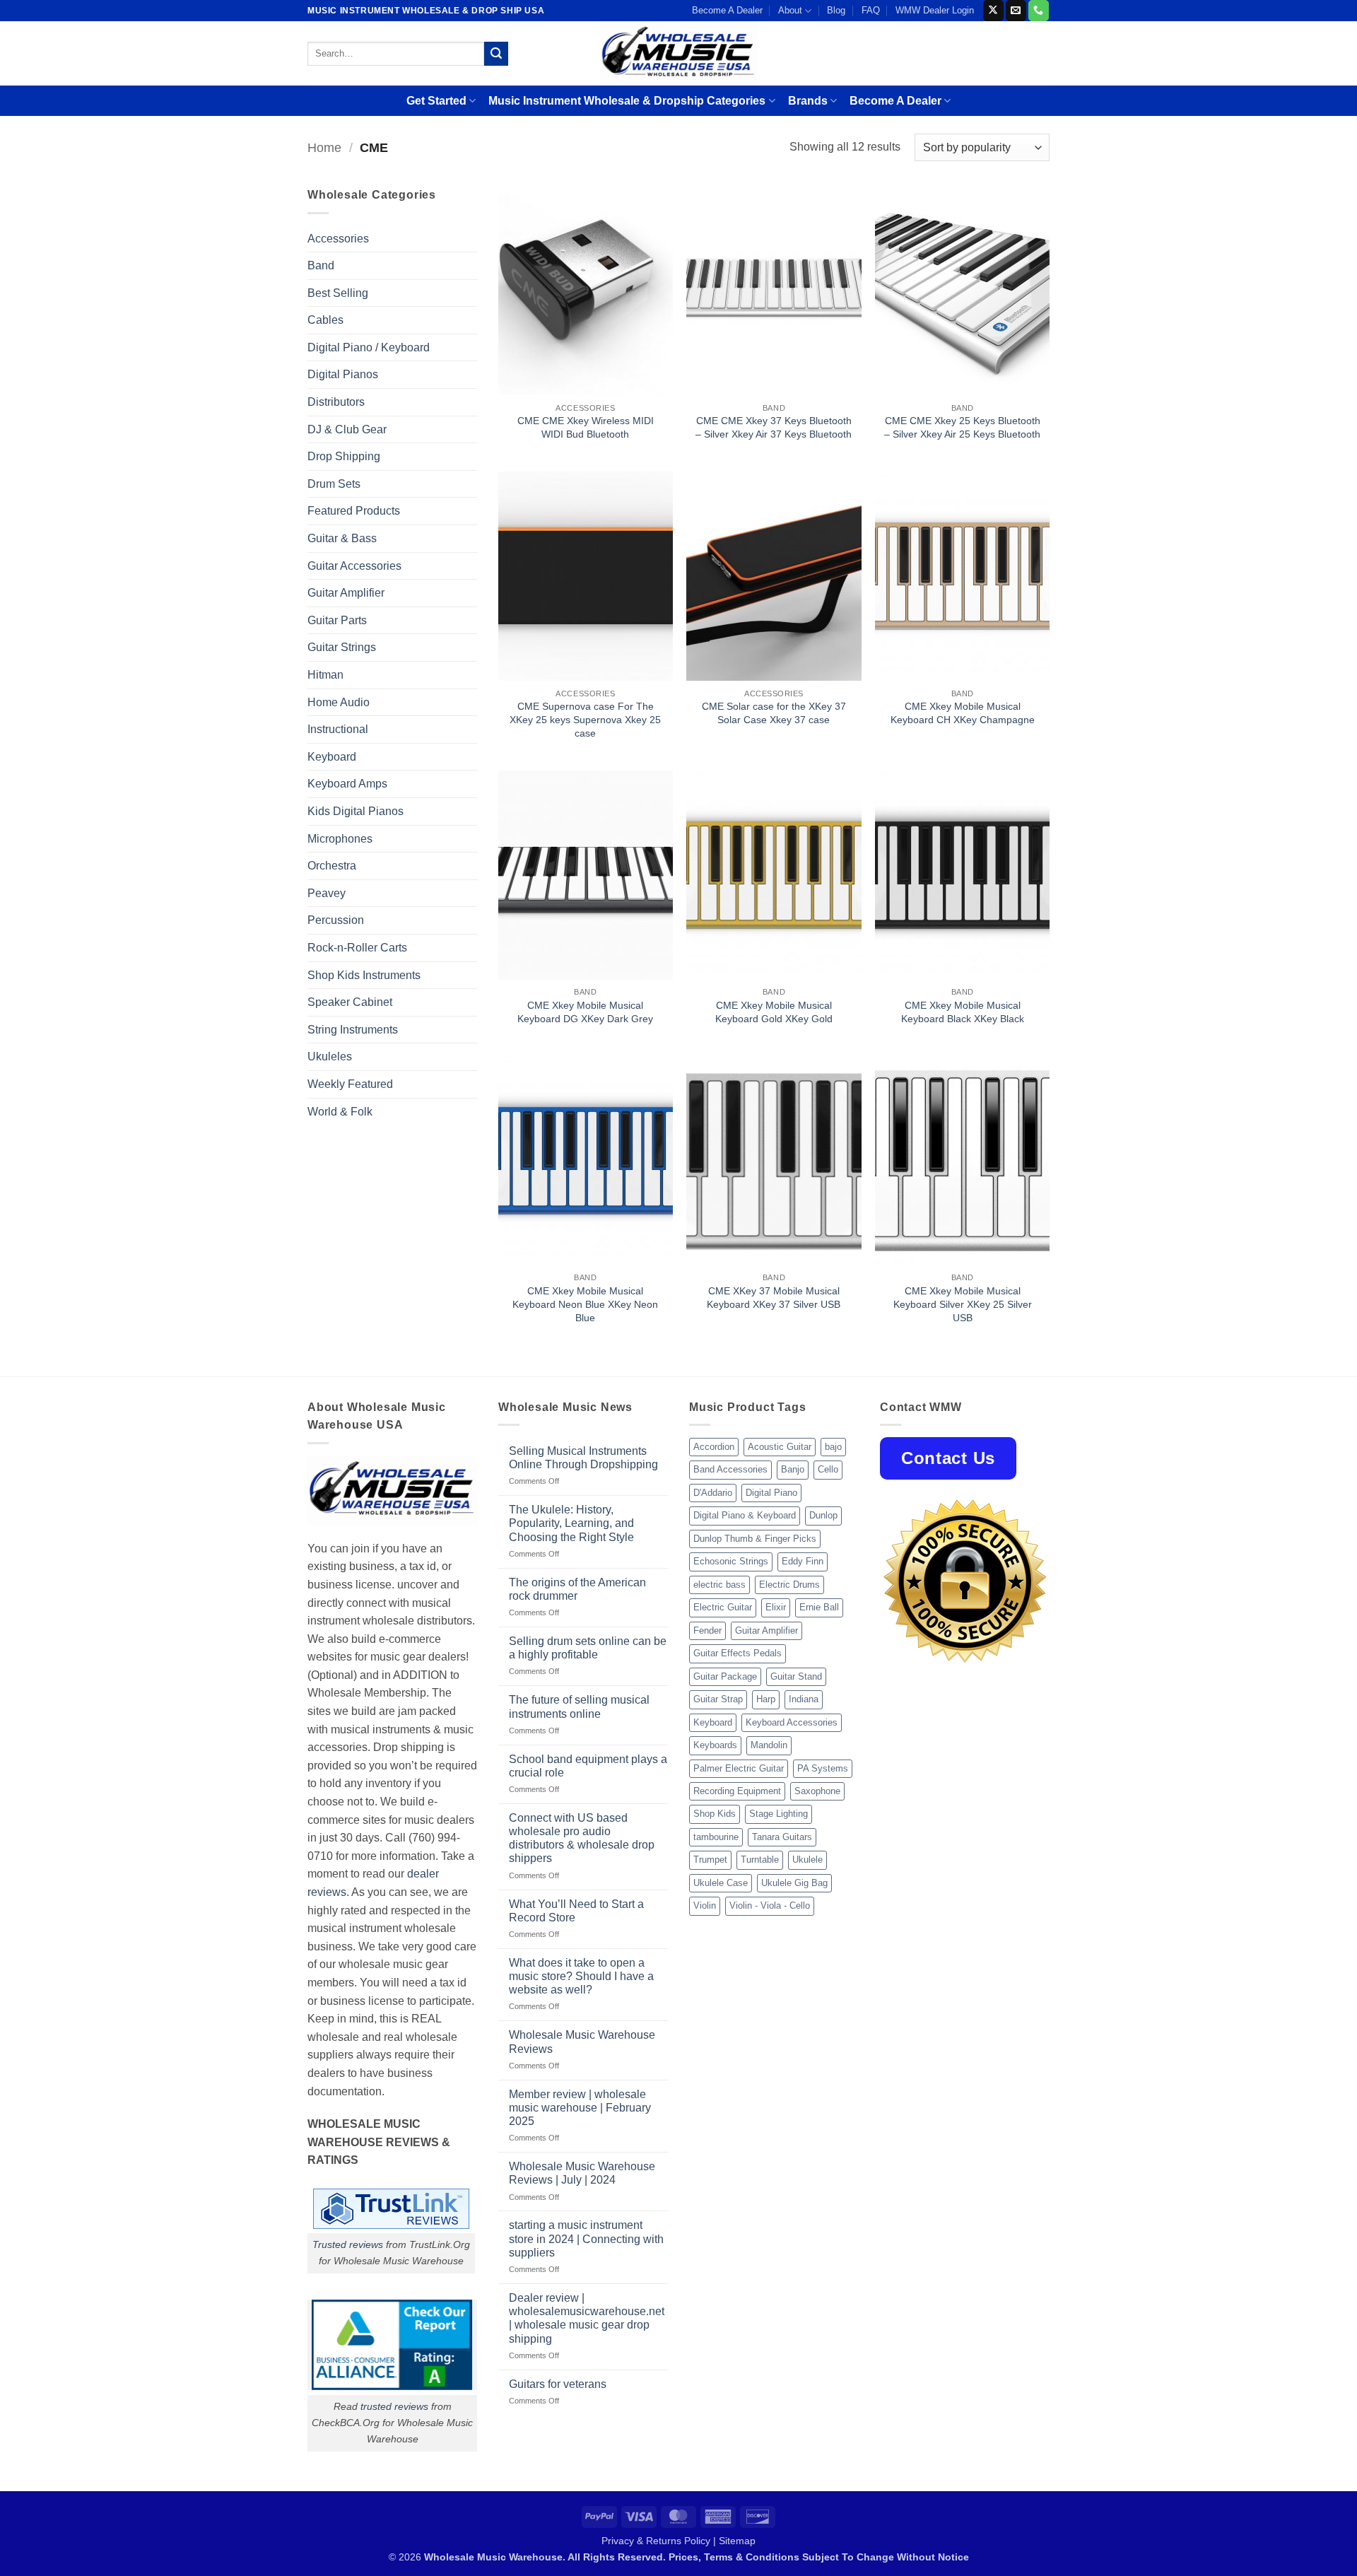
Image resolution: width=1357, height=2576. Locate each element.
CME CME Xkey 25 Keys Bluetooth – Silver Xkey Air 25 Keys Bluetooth (962, 427)
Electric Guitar (723, 1607)
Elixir (776, 1607)
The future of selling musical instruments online (579, 1706)
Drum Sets (334, 484)
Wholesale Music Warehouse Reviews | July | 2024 (582, 2173)
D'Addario (713, 1493)
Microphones (340, 839)
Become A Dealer (727, 10)
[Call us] (1039, 11)
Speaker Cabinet (350, 1002)
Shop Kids (715, 1814)
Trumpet (710, 1860)
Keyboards (715, 1745)
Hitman (325, 675)
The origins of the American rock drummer (577, 1589)
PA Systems (823, 1768)
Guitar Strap (718, 1699)
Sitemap (737, 2541)
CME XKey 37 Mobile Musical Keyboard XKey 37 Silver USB (774, 1298)
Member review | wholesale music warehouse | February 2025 (580, 2108)
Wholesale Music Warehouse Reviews (582, 2042)
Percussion (336, 920)
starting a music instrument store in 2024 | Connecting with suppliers (586, 2238)
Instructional (338, 729)
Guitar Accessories (354, 566)
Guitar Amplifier (346, 593)
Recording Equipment (737, 1791)
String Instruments (353, 1030)
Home (324, 147)
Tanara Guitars (782, 1837)
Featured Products (354, 511)
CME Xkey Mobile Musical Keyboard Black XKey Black (963, 1012)
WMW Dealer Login (935, 10)
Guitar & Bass (342, 538)
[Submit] (496, 54)
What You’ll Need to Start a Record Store (576, 1911)
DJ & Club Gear (347, 429)
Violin (705, 1905)
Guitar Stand (796, 1676)
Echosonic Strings (731, 1561)
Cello (828, 1469)
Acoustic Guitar (780, 1447)
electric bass (719, 1585)
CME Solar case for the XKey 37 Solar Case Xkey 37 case (774, 713)
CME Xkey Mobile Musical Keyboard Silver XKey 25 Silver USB (963, 1304)
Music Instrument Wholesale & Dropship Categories (627, 101)
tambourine (716, 1837)
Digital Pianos (343, 374)
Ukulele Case (721, 1883)
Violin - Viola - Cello (770, 1905)
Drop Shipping (344, 456)
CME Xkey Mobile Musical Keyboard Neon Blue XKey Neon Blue (585, 1304)
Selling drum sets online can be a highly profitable (588, 1648)
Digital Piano (771, 1493)
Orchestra (332, 866)
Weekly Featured (350, 1084)
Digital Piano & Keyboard (745, 1515)
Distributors (336, 402)
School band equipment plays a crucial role (588, 1766)
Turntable (760, 1860)
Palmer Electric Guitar (739, 1768)
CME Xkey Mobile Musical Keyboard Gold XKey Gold (774, 1012)
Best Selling (338, 293)
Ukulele (807, 1860)
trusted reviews (394, 2406)
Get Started (436, 101)
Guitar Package (725, 1676)
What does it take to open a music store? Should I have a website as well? (581, 1976)
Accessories (338, 239)
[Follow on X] (993, 11)
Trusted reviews (348, 2244)
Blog (836, 10)
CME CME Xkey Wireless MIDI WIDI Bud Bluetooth (586, 427)
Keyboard (332, 757)
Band (321, 265)
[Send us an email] (1016, 11)
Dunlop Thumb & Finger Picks (755, 1539)
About (790, 10)
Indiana (804, 1699)
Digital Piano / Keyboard (369, 347)
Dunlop (823, 1515)
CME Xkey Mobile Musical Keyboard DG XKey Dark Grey (585, 1012)
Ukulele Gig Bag (794, 1883)
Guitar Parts (337, 620)
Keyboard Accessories (792, 1722)
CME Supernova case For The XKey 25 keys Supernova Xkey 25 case (585, 719)
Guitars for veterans (558, 2384)
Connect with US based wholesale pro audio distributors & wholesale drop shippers (582, 1838)
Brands (808, 101)
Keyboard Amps (347, 784)
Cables (325, 320)
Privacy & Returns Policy (656, 2541)
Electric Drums (789, 1585)
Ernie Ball (819, 1607)
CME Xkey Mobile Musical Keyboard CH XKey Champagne (963, 713)
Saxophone (817, 1791)
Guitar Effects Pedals (738, 1653)
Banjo (793, 1469)
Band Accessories (730, 1469)
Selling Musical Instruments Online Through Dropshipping (583, 1458)
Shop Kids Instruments (364, 975)
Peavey (327, 893)
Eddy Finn (803, 1561)
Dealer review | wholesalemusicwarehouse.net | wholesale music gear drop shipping (587, 2318)
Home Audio (339, 702)
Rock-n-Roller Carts (357, 948)
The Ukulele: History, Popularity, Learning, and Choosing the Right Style (571, 1523)
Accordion (714, 1447)
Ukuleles (330, 1056)
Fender (707, 1631)
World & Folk (340, 1112)
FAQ (871, 10)
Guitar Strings (342, 647)
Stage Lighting (779, 1814)
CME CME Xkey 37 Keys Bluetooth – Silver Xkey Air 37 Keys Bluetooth (774, 427)
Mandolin (769, 1745)
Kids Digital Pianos (356, 811)
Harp (766, 1699)
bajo (833, 1447)
